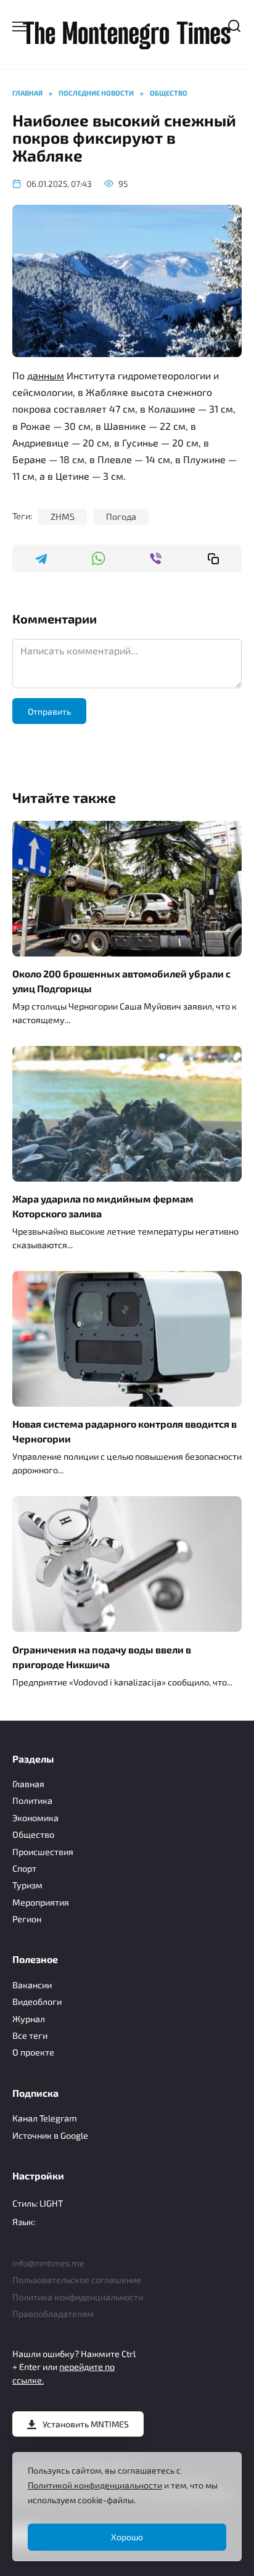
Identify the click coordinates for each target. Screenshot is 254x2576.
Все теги (30, 2035)
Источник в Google (50, 2135)
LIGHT (51, 2203)
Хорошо (127, 2537)
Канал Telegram (45, 2118)
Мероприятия (41, 1902)
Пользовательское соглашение (77, 2280)
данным (46, 375)
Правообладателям (53, 2314)
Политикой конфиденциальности (95, 2485)
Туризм (27, 1885)
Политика (32, 1800)
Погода (121, 516)
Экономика (35, 1818)
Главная (28, 1784)
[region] (127, 2507)
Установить (86, 2424)
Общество (33, 1834)
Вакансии (32, 1985)
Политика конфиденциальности (78, 2297)
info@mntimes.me (48, 2263)
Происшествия (43, 1852)
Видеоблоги (37, 2002)
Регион (27, 1919)
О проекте (33, 2052)
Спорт (24, 1868)
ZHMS (63, 516)
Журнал (29, 2019)
